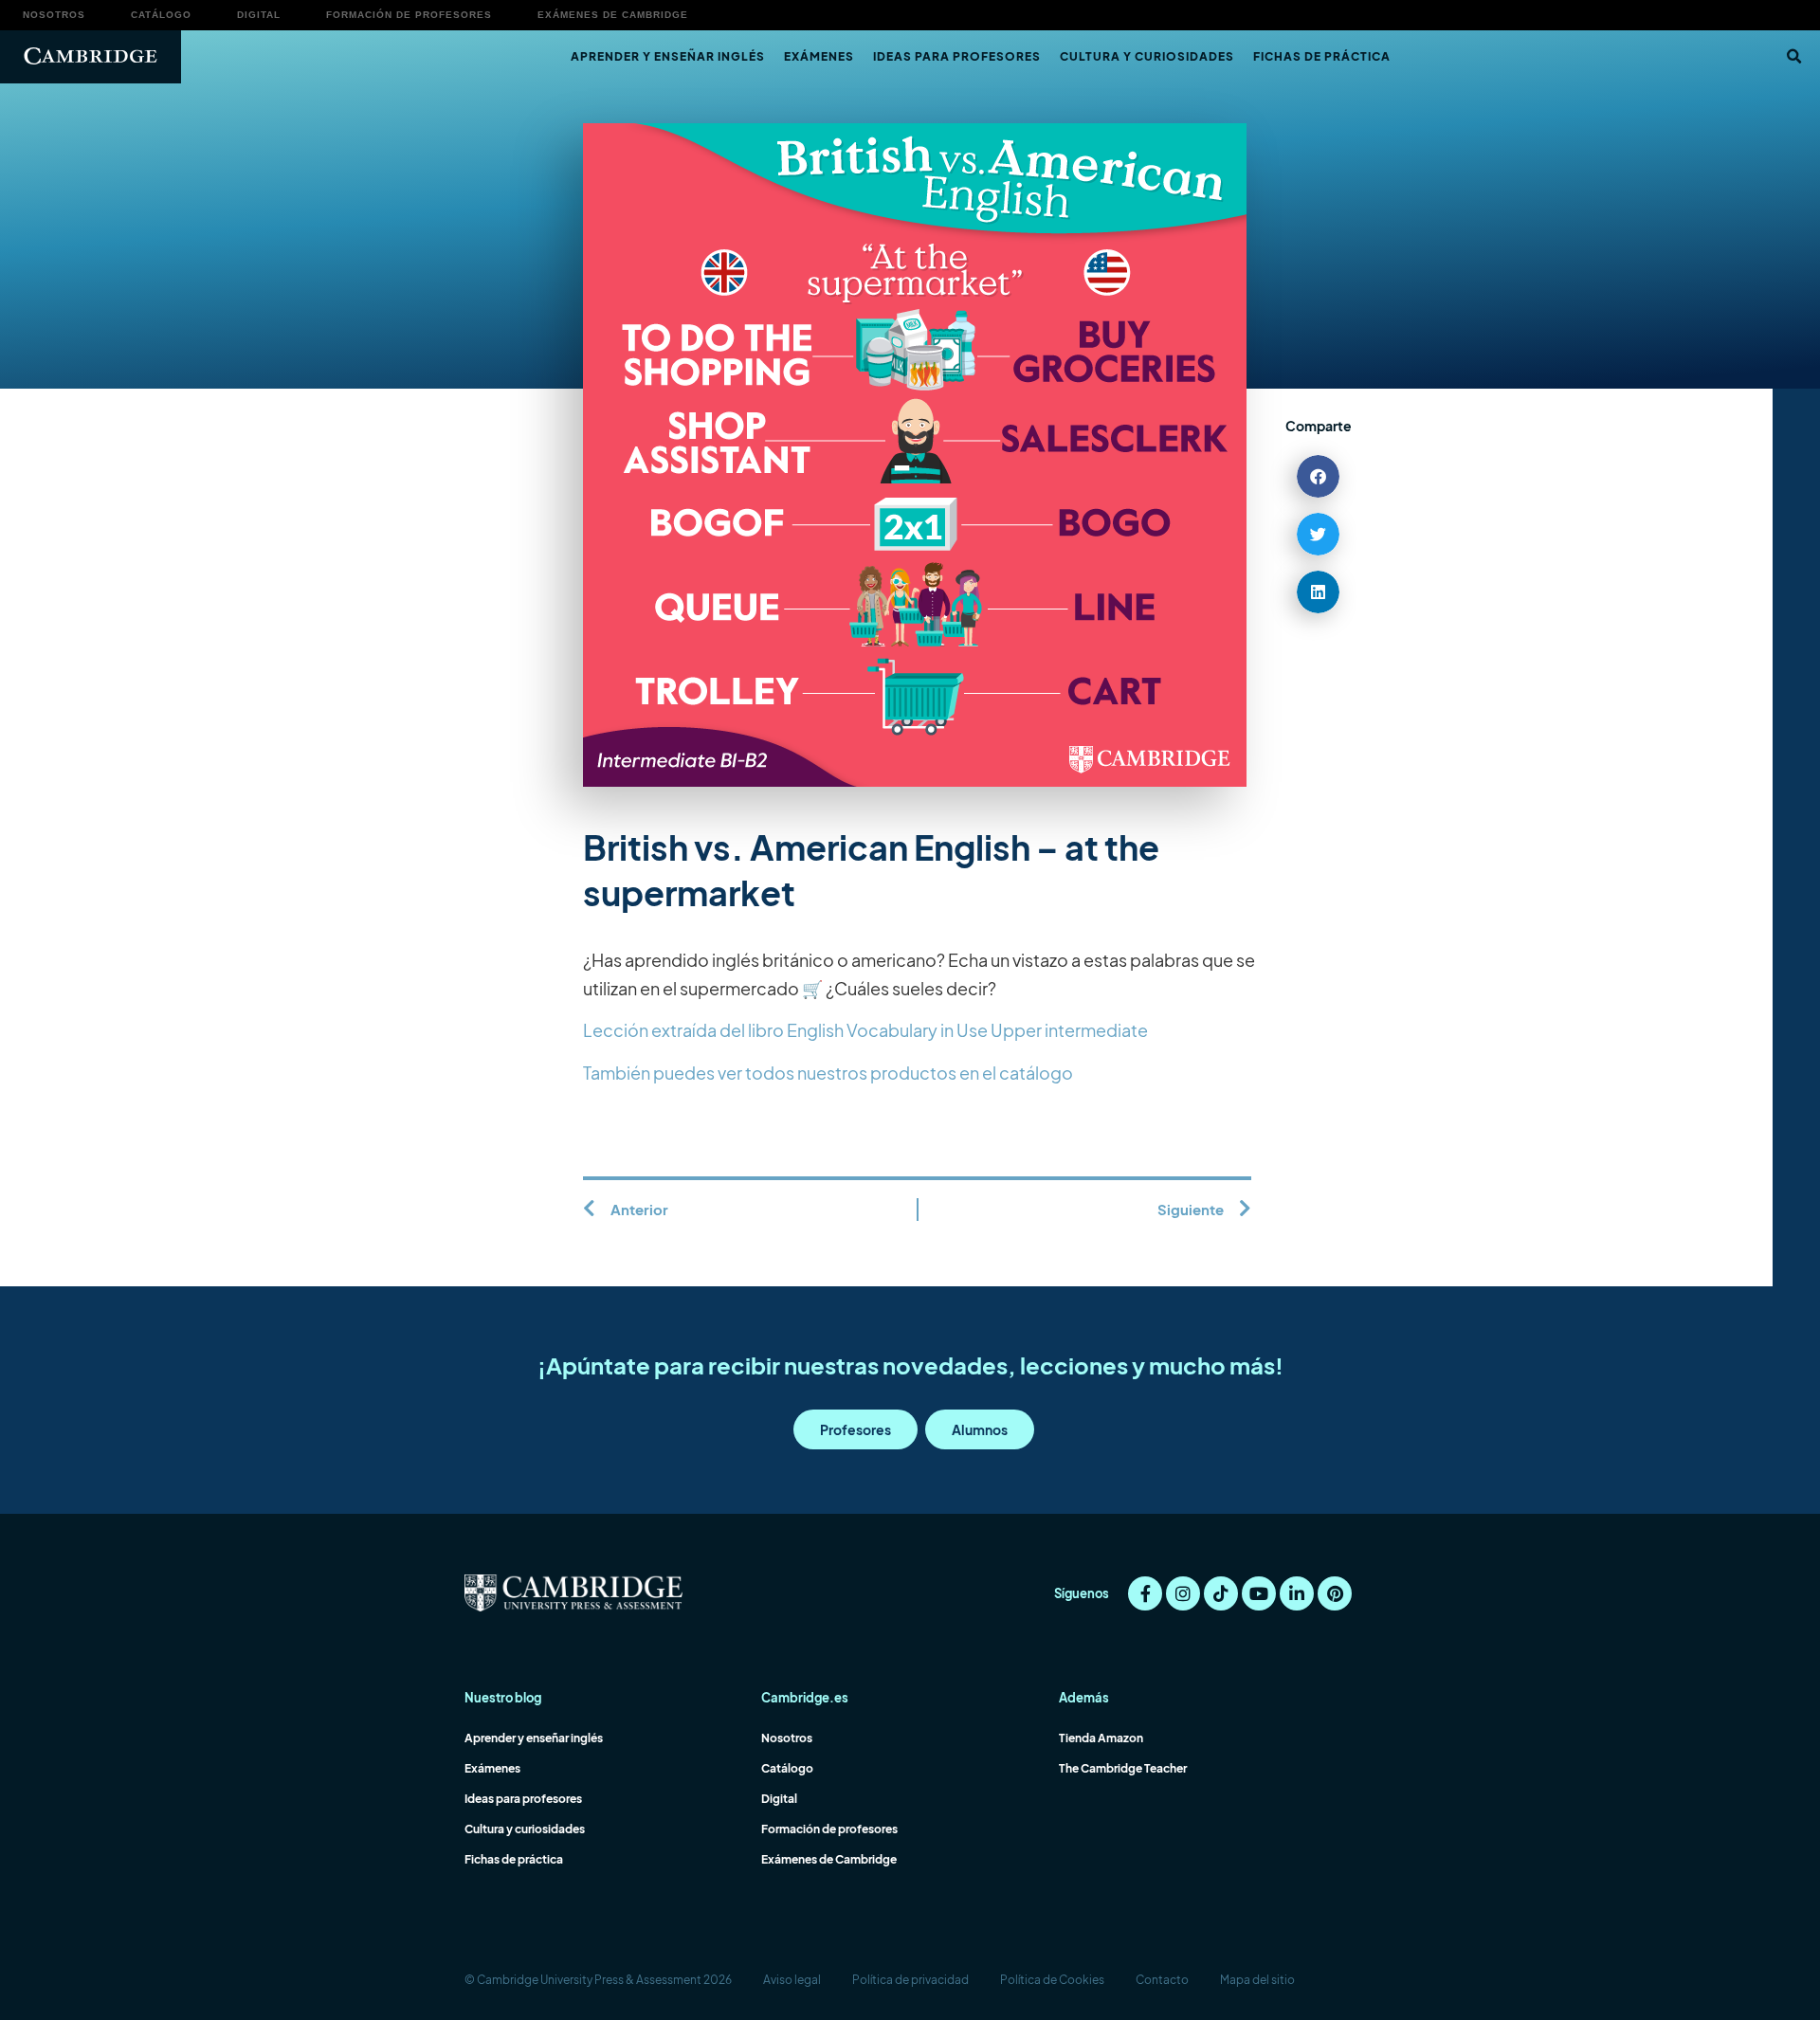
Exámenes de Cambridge (613, 15)
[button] (1793, 57)
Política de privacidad (910, 1980)
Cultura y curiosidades (1147, 56)
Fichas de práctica (1322, 56)
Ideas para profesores (957, 56)
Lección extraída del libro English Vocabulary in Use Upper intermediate (865, 1030)
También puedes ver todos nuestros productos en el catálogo (828, 1073)
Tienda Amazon (1101, 1738)
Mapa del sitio (1257, 1980)
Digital (259, 15)
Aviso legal (792, 1980)
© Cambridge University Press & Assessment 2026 (598, 1980)
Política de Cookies (1052, 1980)
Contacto (1162, 1980)
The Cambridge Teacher (1123, 1768)
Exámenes (819, 56)
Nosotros (54, 15)
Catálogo (161, 15)
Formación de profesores (409, 15)
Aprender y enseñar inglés (668, 56)
